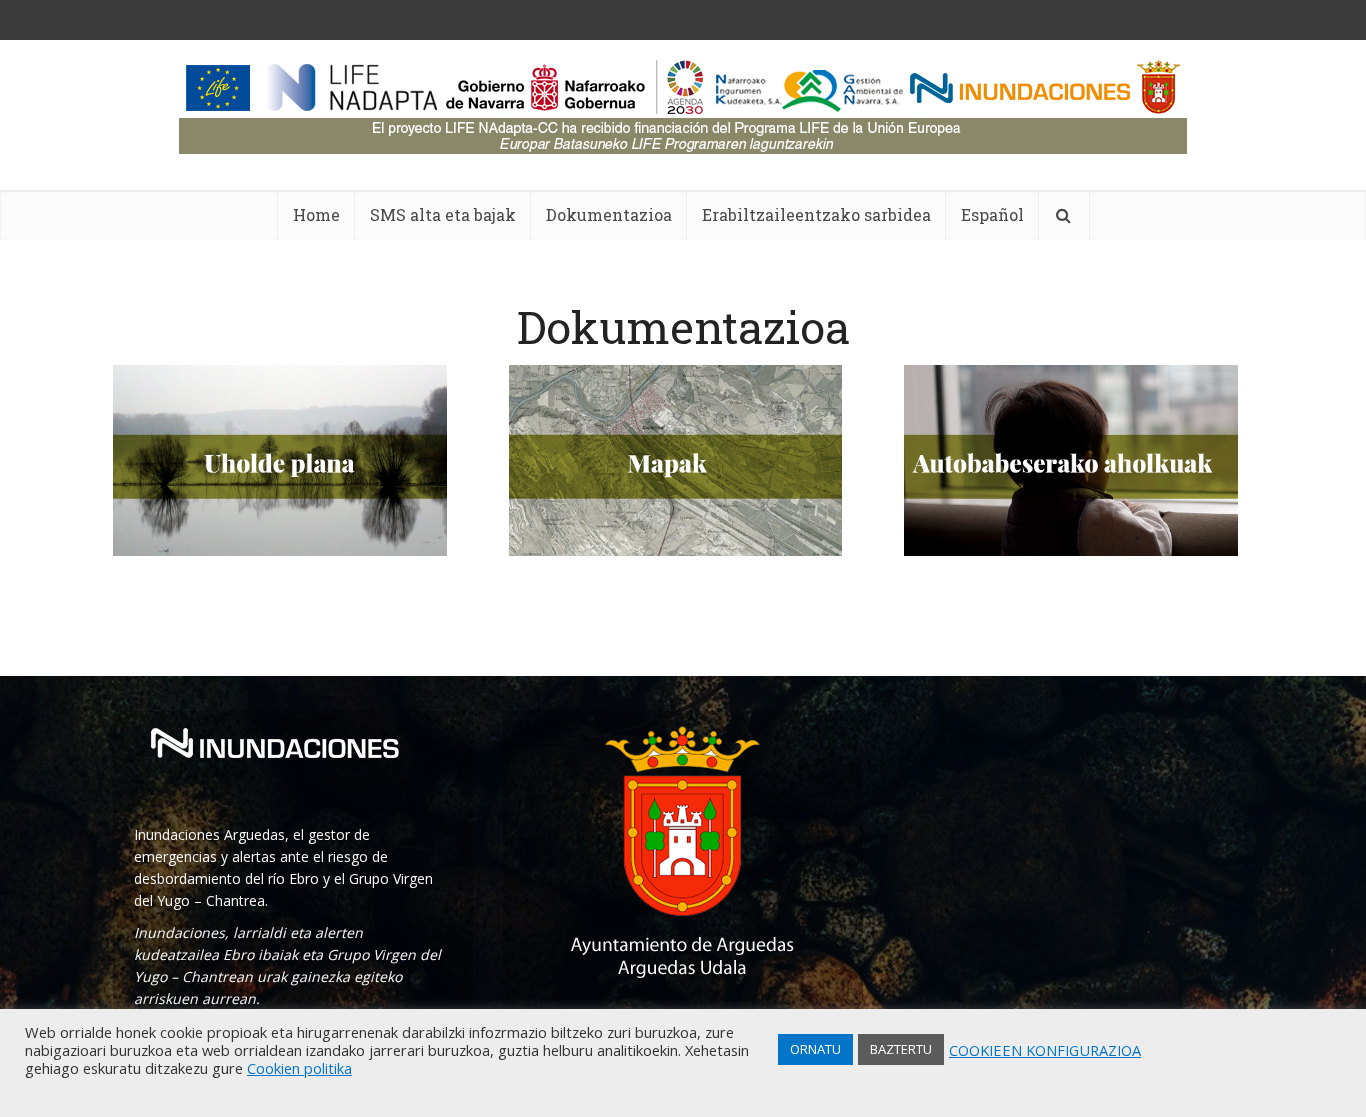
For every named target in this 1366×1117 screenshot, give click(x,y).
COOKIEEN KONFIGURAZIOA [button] (1045, 1050)
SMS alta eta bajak (443, 214)
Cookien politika (299, 1068)
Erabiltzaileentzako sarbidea (816, 214)
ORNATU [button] (815, 1049)
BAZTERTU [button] (901, 1049)
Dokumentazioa (609, 214)
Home (316, 214)
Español (992, 214)
